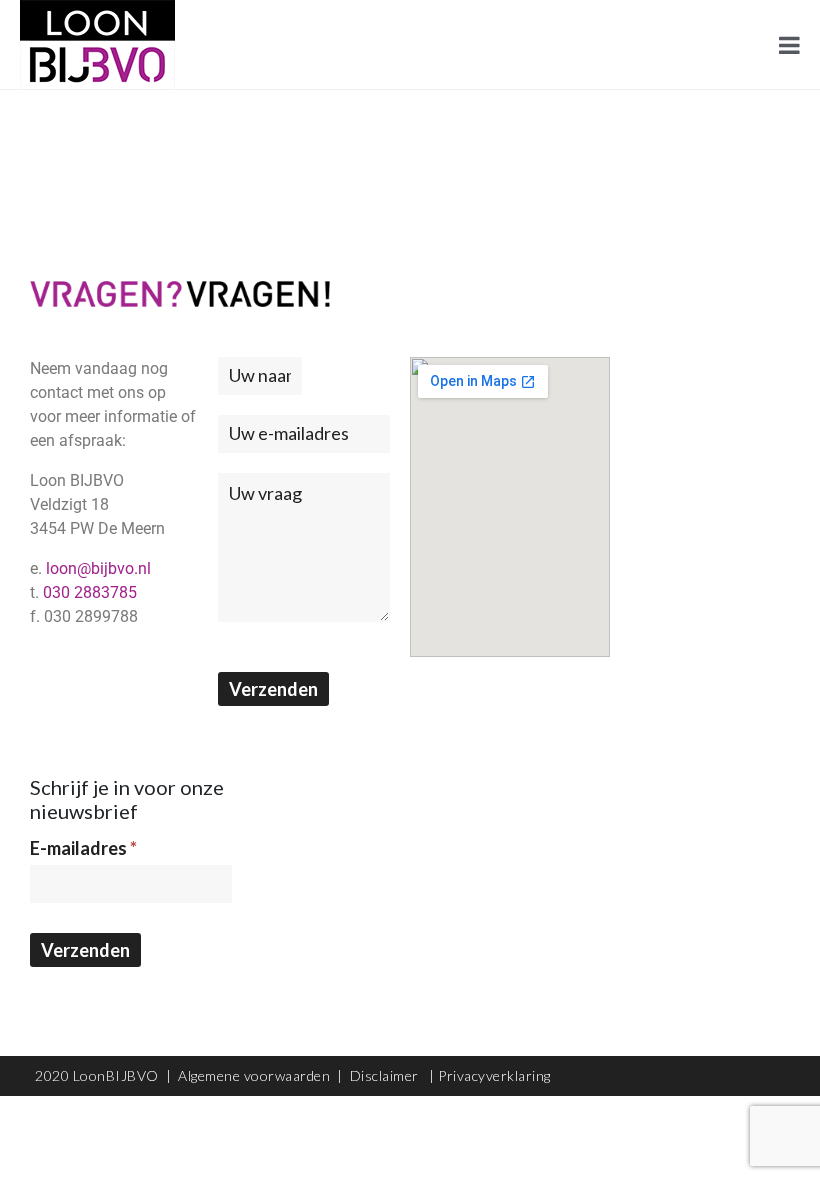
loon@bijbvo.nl (98, 568)
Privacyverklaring (494, 1075)
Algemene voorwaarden (254, 1075)
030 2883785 (90, 592)
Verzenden (273, 689)
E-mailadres (83, 848)
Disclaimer (386, 1075)
